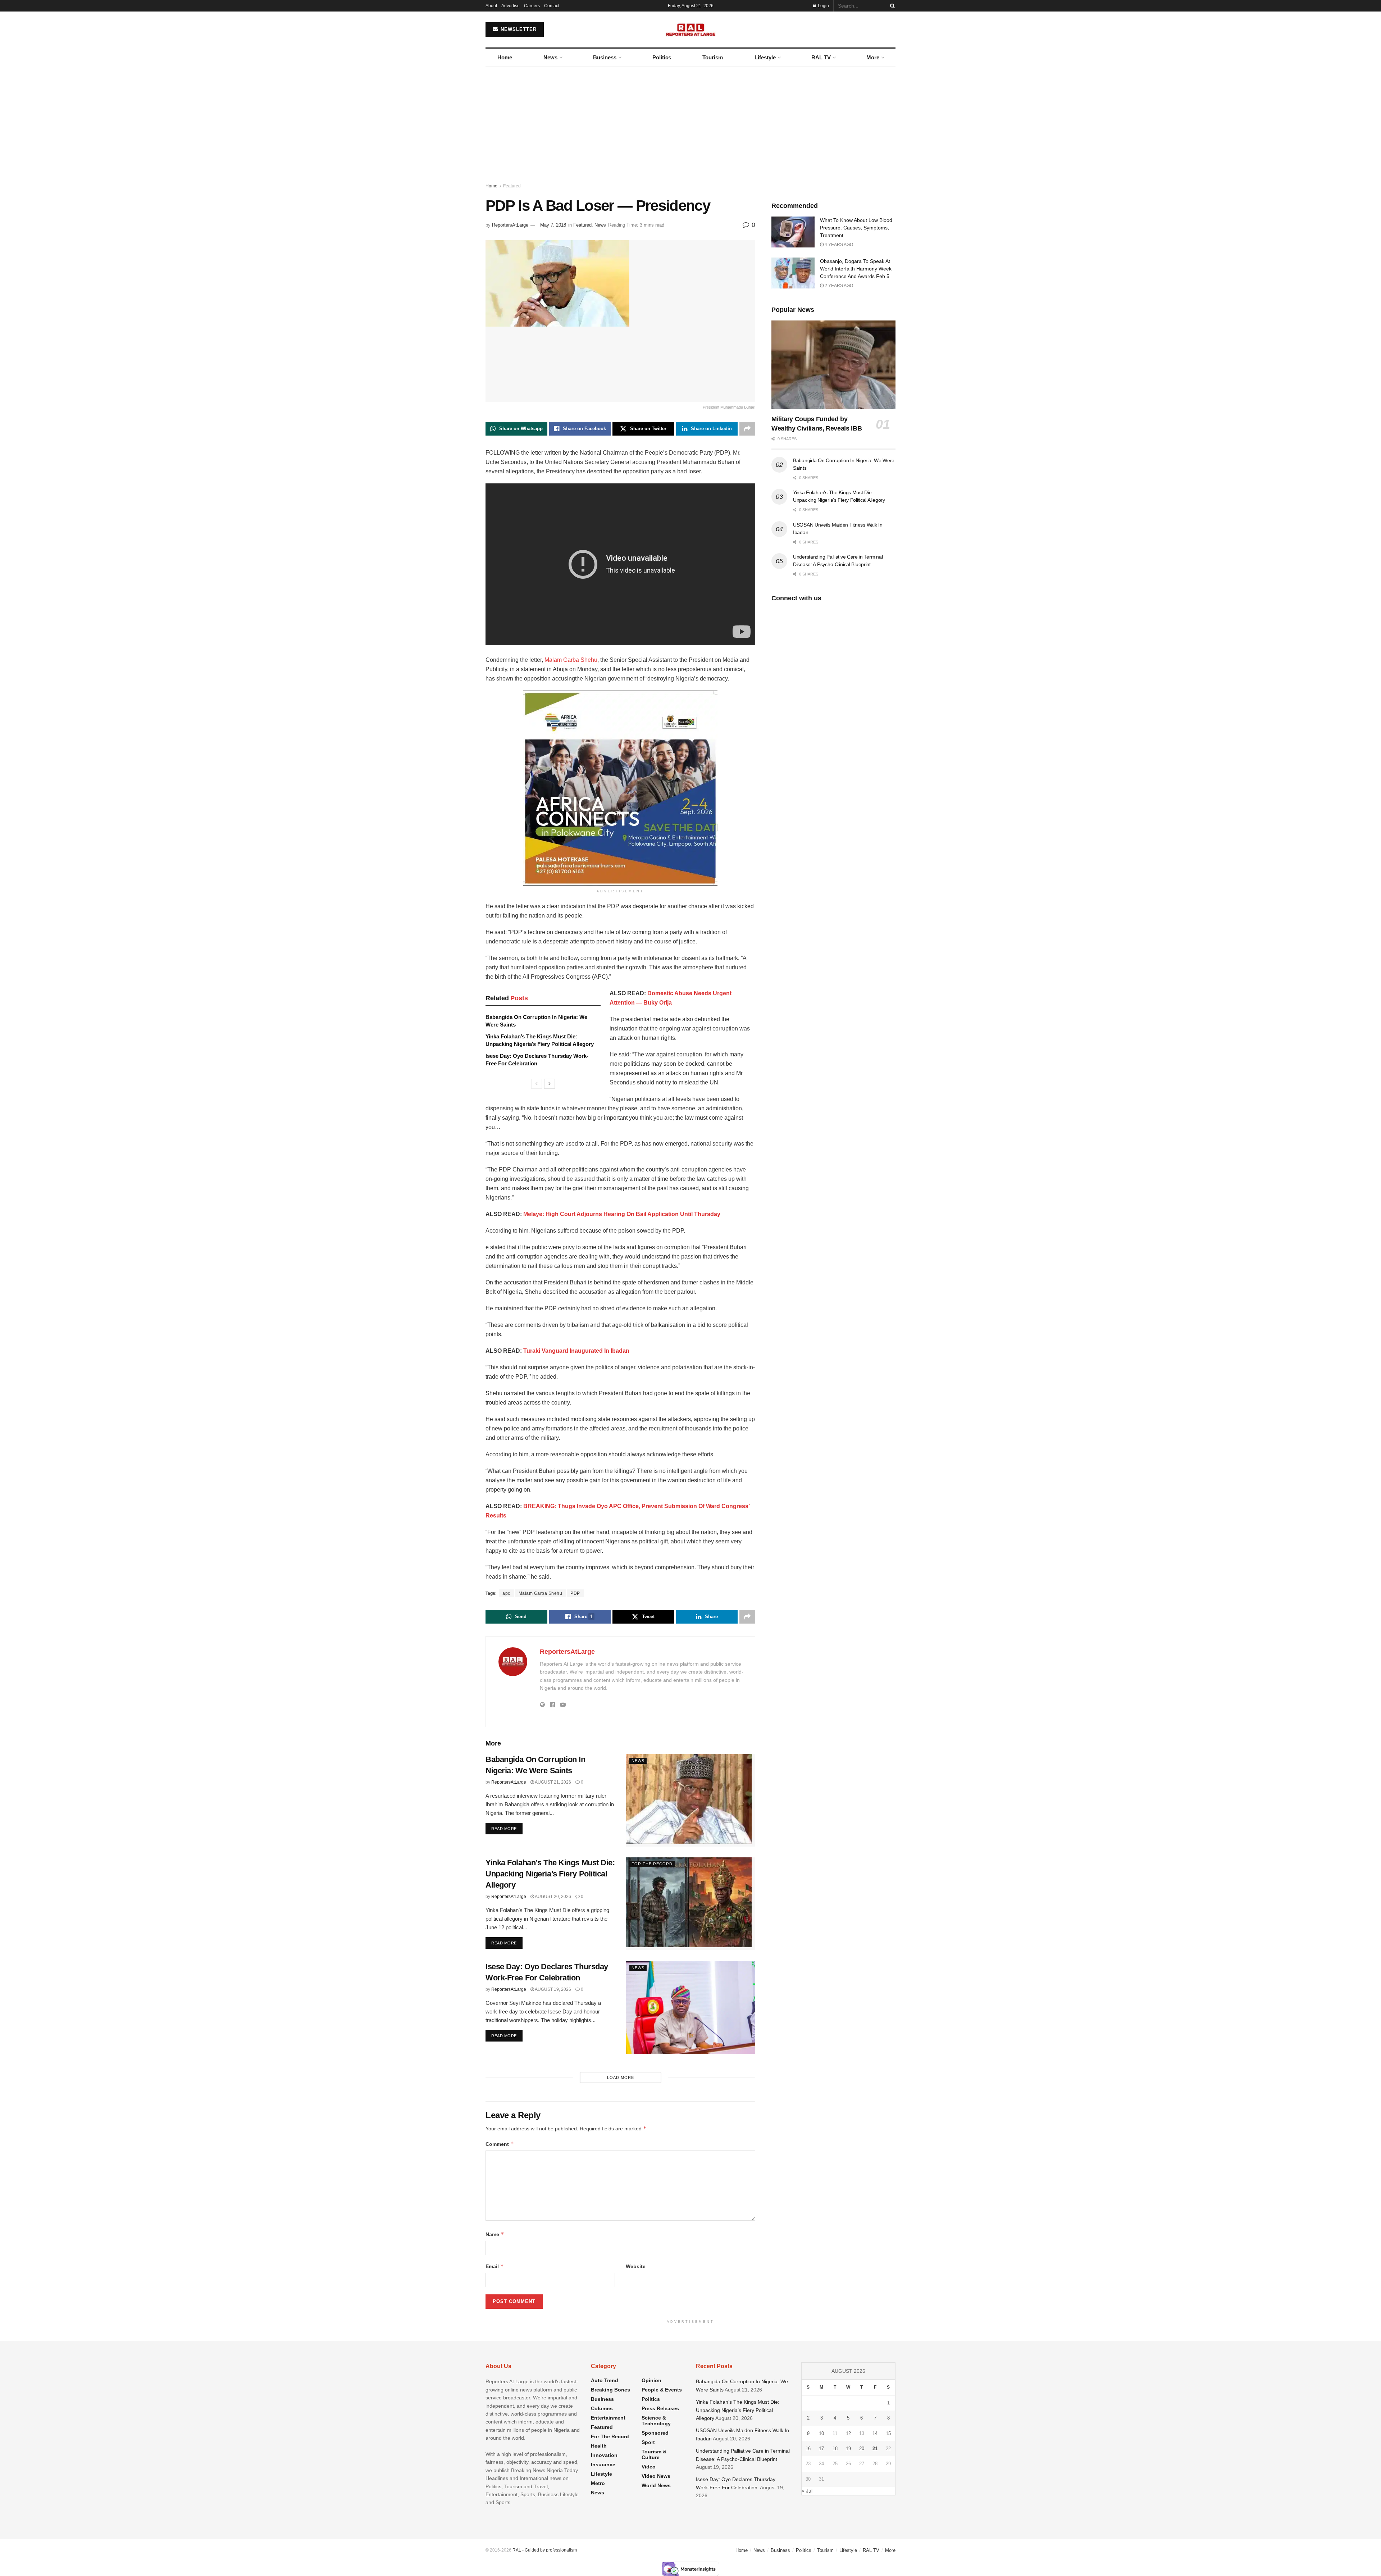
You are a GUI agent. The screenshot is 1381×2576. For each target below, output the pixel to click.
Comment (500, 2144)
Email (495, 2266)
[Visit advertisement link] (620, 788)
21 (875, 2448)
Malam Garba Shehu (571, 660)
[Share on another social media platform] (747, 429)
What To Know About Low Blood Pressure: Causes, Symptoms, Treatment (856, 228)
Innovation (604, 2455)
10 (821, 2433)
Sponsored (655, 2433)
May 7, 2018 (553, 225)
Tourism (713, 57)
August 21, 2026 (553, 1782)
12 (848, 2433)
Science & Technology (656, 2421)
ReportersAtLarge (510, 225)
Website (636, 2266)
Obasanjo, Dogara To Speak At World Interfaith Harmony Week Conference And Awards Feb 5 (856, 269)
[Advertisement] (690, 121)
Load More (621, 2077)
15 (888, 2433)
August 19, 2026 (553, 1989)
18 (835, 2448)
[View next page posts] (550, 1084)
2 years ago (838, 286)
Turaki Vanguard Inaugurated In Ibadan (576, 1351)
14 (875, 2433)
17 (821, 2448)
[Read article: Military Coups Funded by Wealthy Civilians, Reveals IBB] (833, 365)
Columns (602, 2408)
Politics (662, 57)
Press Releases (660, 2408)
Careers (532, 6)
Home (505, 57)
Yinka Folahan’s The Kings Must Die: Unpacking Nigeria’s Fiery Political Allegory (550, 1874)
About (491, 6)
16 (808, 2448)
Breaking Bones (610, 2390)
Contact (552, 6)
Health (599, 2446)
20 (862, 2448)
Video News (656, 2476)
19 (848, 2448)
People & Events (662, 2390)
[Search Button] (891, 6)
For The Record (652, 1864)
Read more (507, 1828)
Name (495, 2234)
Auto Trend (605, 2380)
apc (506, 1593)
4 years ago (838, 245)
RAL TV (821, 57)
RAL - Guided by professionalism (545, 2550)
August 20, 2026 (553, 1897)
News (550, 57)
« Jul (807, 2491)
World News (656, 2485)
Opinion (651, 2380)
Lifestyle (765, 57)
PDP (575, 1593)
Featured (512, 186)
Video (649, 2467)
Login (823, 6)
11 (835, 2433)
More (873, 57)
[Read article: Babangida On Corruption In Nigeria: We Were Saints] (690, 1800)
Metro (598, 2483)
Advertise (511, 6)
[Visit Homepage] (691, 29)
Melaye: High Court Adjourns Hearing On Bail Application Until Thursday (622, 1214)
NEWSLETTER (518, 29)
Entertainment (608, 2418)
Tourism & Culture (654, 2454)
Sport (648, 2442)
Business (605, 57)
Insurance (603, 2465)
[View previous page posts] (537, 1084)
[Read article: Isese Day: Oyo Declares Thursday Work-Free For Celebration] (690, 2008)
